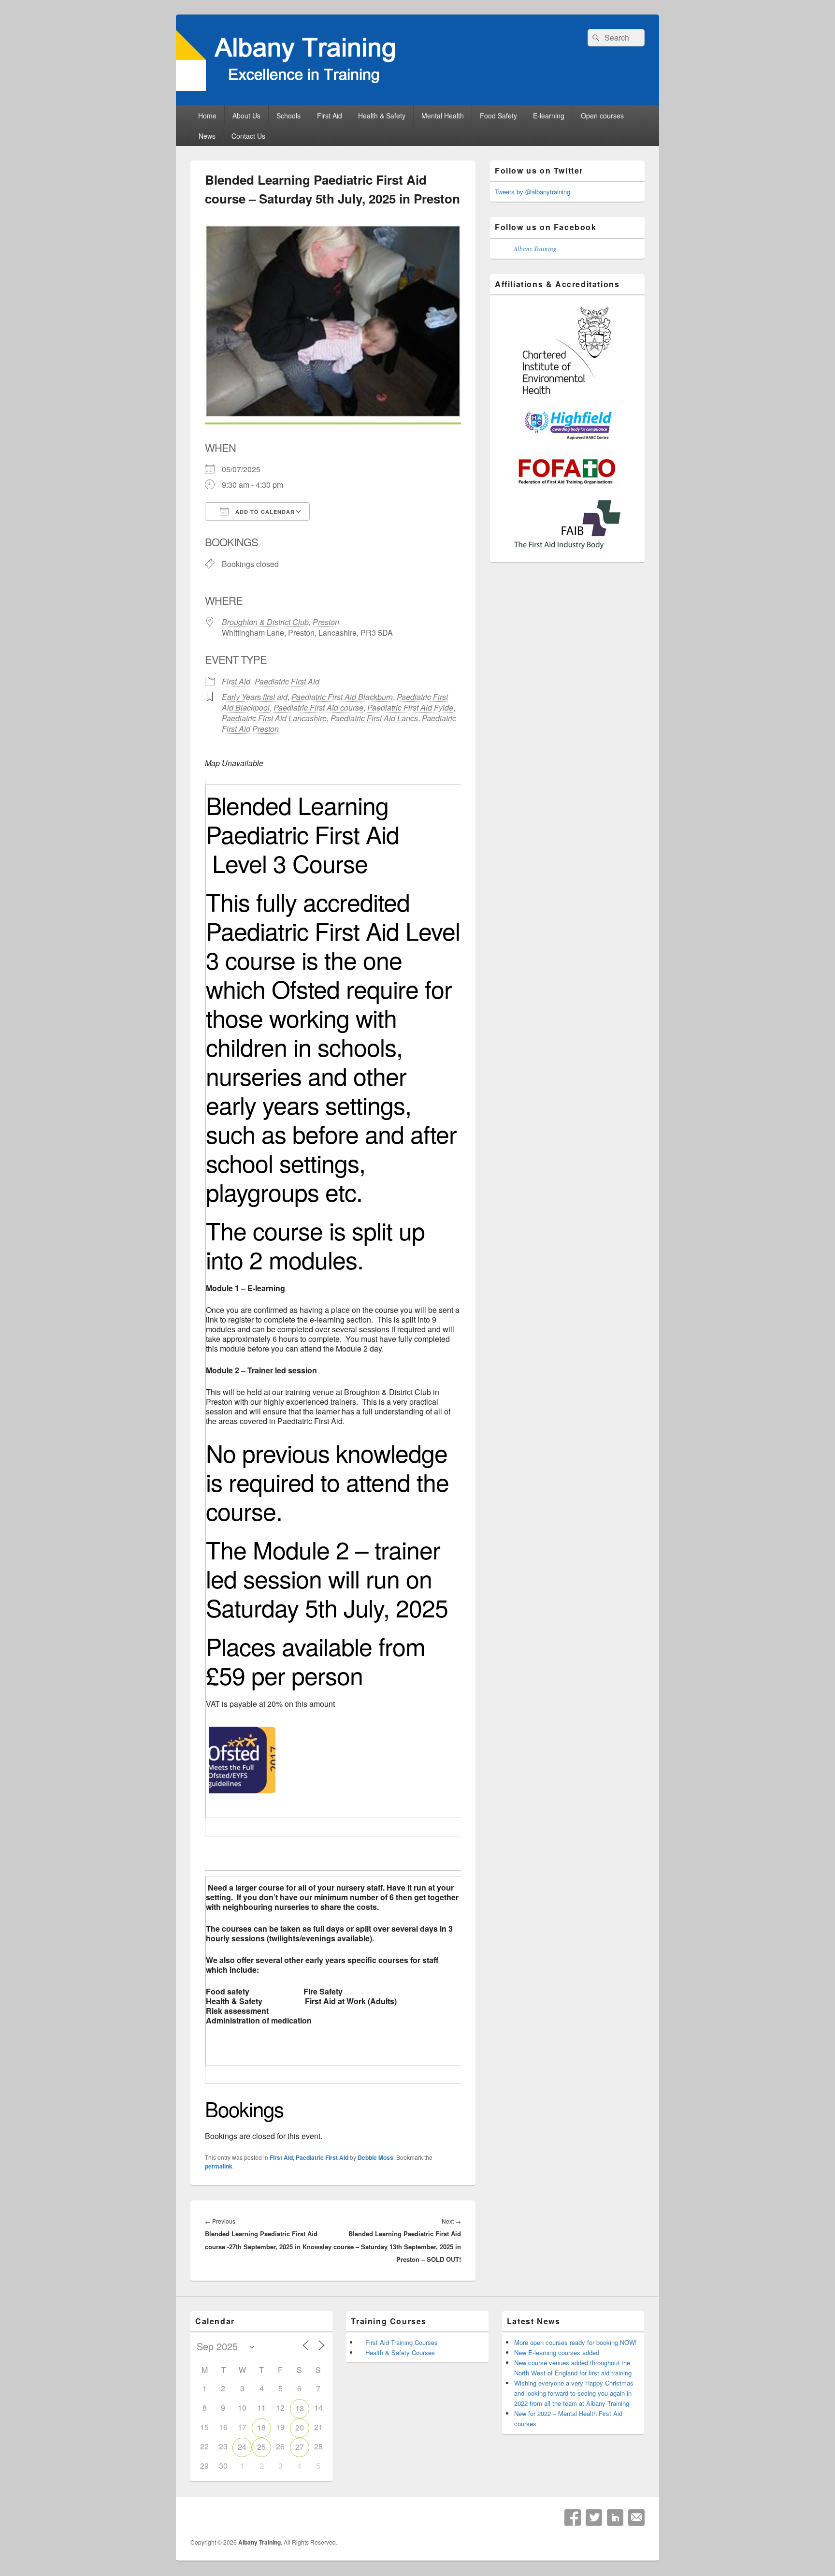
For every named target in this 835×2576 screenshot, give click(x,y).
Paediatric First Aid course (318, 707)
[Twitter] (594, 2518)
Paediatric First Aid (287, 681)
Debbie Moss (375, 2157)
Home (207, 116)
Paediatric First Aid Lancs (374, 718)
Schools (288, 116)
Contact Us (248, 136)
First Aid (330, 116)
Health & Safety (382, 116)
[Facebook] (573, 2518)
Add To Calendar (264, 512)
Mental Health (443, 116)
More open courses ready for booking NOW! (576, 2342)
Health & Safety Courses (400, 2352)
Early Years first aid (255, 697)
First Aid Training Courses (402, 2342)
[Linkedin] (615, 2518)
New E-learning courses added (557, 2352)
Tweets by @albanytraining (533, 192)
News (207, 136)
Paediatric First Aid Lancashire (274, 718)
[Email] (636, 2518)
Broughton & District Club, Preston (281, 622)
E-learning (549, 116)
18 (261, 2427)
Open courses (602, 116)
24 (242, 2447)
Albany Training (535, 248)
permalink (219, 2166)
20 (300, 2427)
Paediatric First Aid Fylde (410, 707)
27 (300, 2447)
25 (261, 2447)
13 (300, 2408)
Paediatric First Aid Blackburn (342, 697)
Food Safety (498, 116)
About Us (246, 116)
